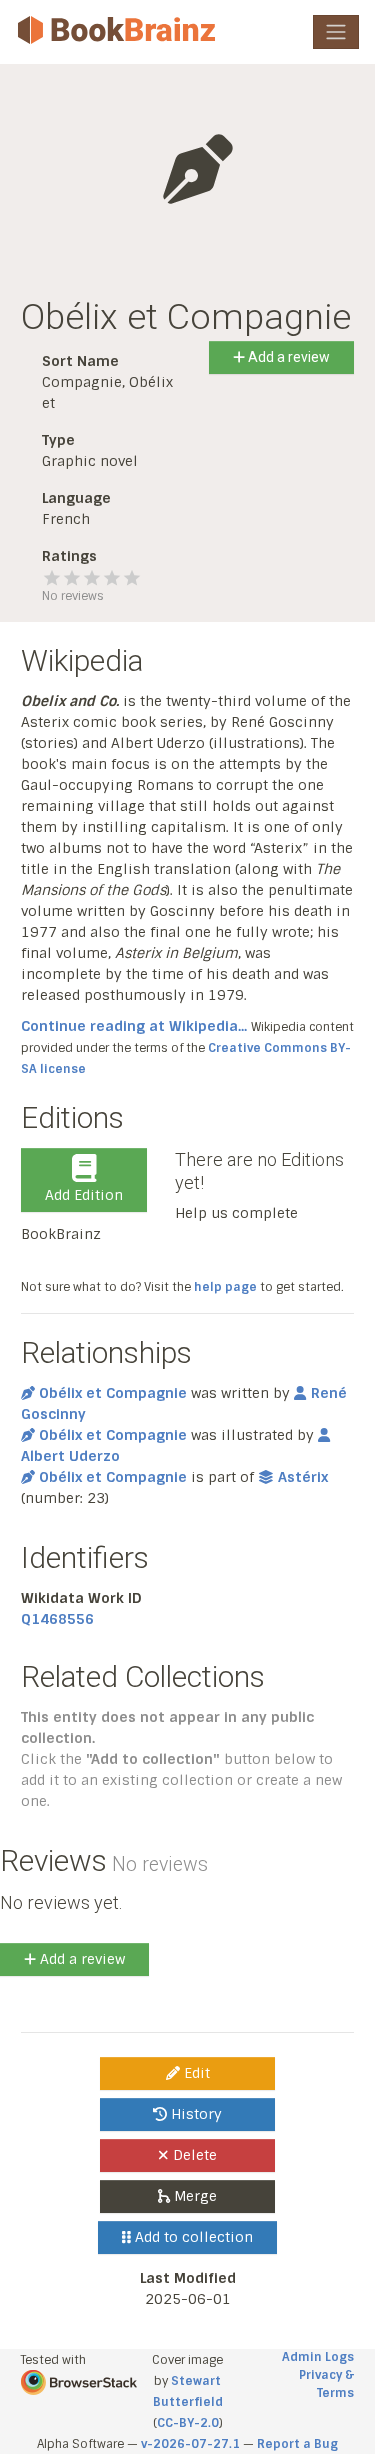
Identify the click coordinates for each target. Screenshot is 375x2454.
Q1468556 (57, 1619)
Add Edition (84, 1195)
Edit (195, 2073)
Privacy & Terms (326, 2384)
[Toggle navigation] (336, 32)
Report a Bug (297, 2444)
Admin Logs (318, 2357)
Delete (193, 2155)
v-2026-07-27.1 (190, 2444)
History (194, 2114)
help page (225, 1287)
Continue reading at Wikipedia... (134, 1026)
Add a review (287, 357)
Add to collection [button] (192, 2237)
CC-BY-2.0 (188, 2423)
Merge (193, 2196)
